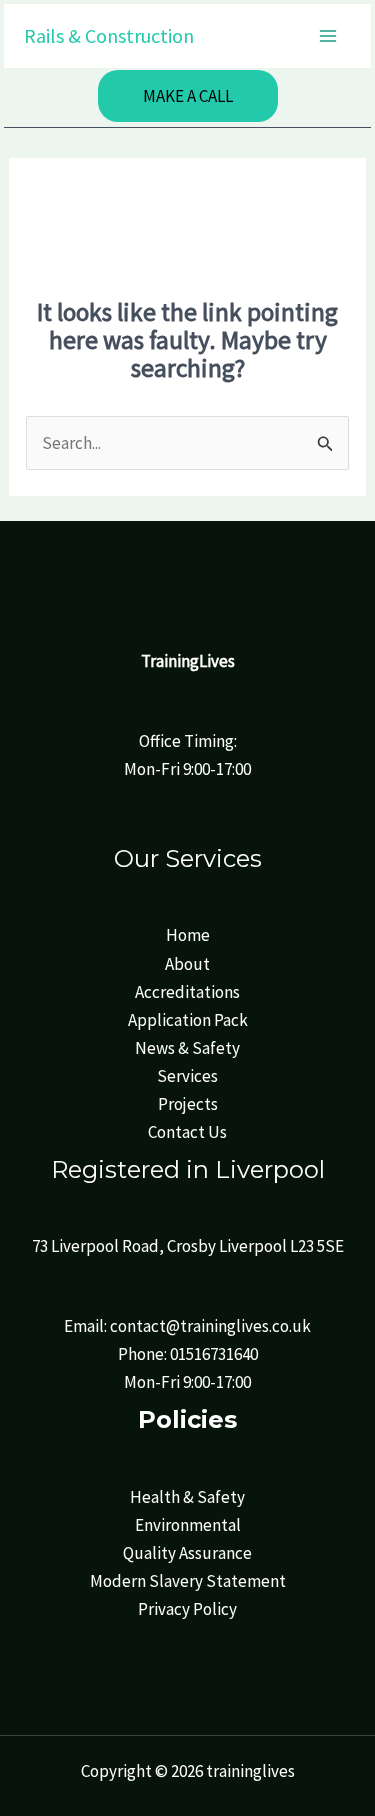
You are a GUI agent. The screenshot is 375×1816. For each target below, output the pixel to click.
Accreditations (187, 992)
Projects (188, 1104)
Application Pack (188, 1020)
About (187, 964)
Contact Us (187, 1132)
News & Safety (187, 1048)
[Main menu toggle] (329, 36)
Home (188, 935)
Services (187, 1076)
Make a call (188, 96)
